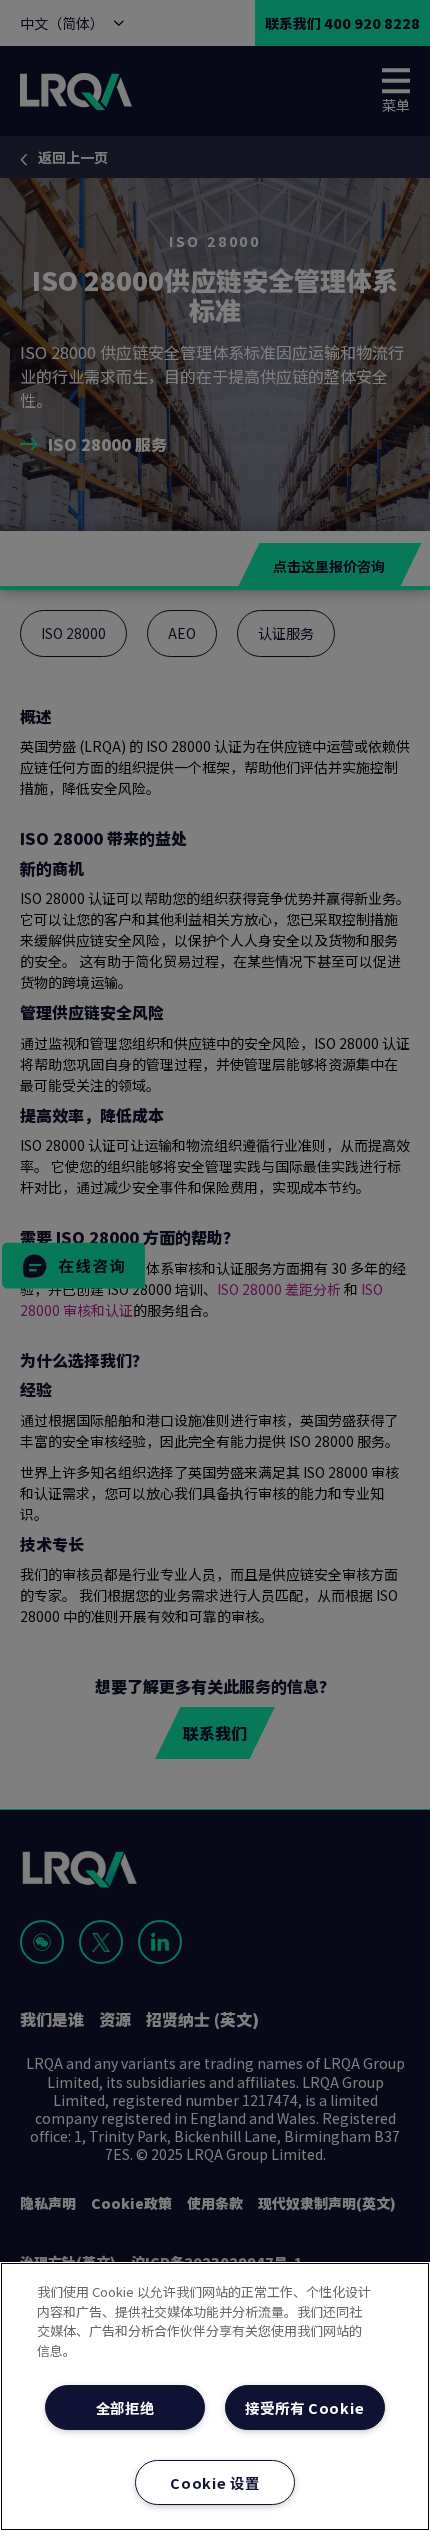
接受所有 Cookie (304, 2407)
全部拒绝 (125, 2407)
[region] (215, 2396)
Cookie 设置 (214, 2482)
